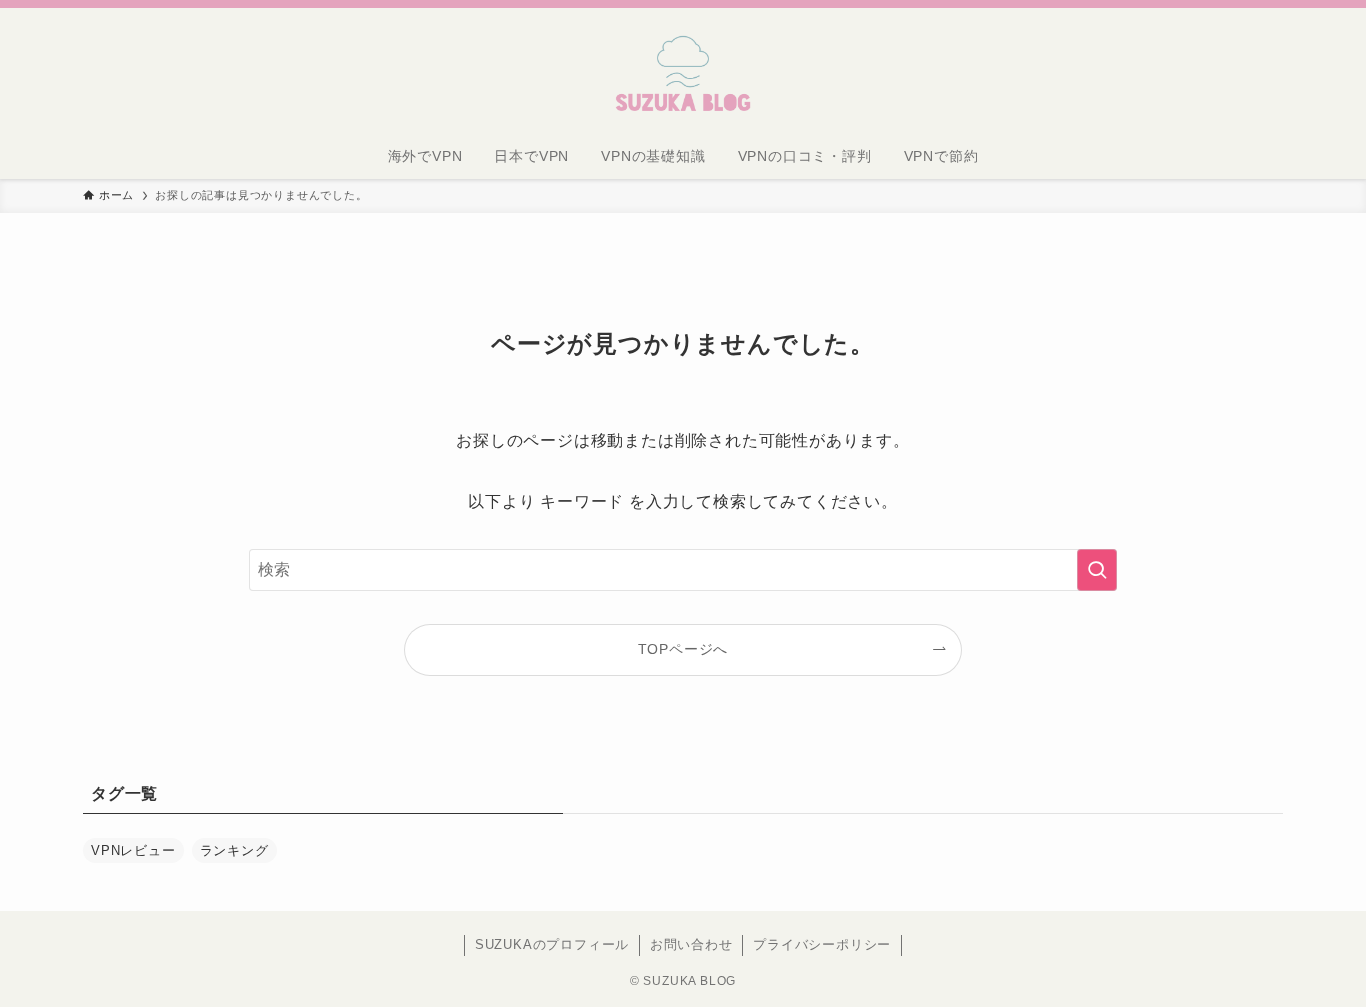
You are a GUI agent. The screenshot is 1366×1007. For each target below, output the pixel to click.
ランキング (234, 850)
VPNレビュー (133, 850)
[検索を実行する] (1097, 570)
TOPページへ (683, 649)
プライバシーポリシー (822, 944)
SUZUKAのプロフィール (552, 944)
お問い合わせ (691, 944)
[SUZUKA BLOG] (683, 74)
